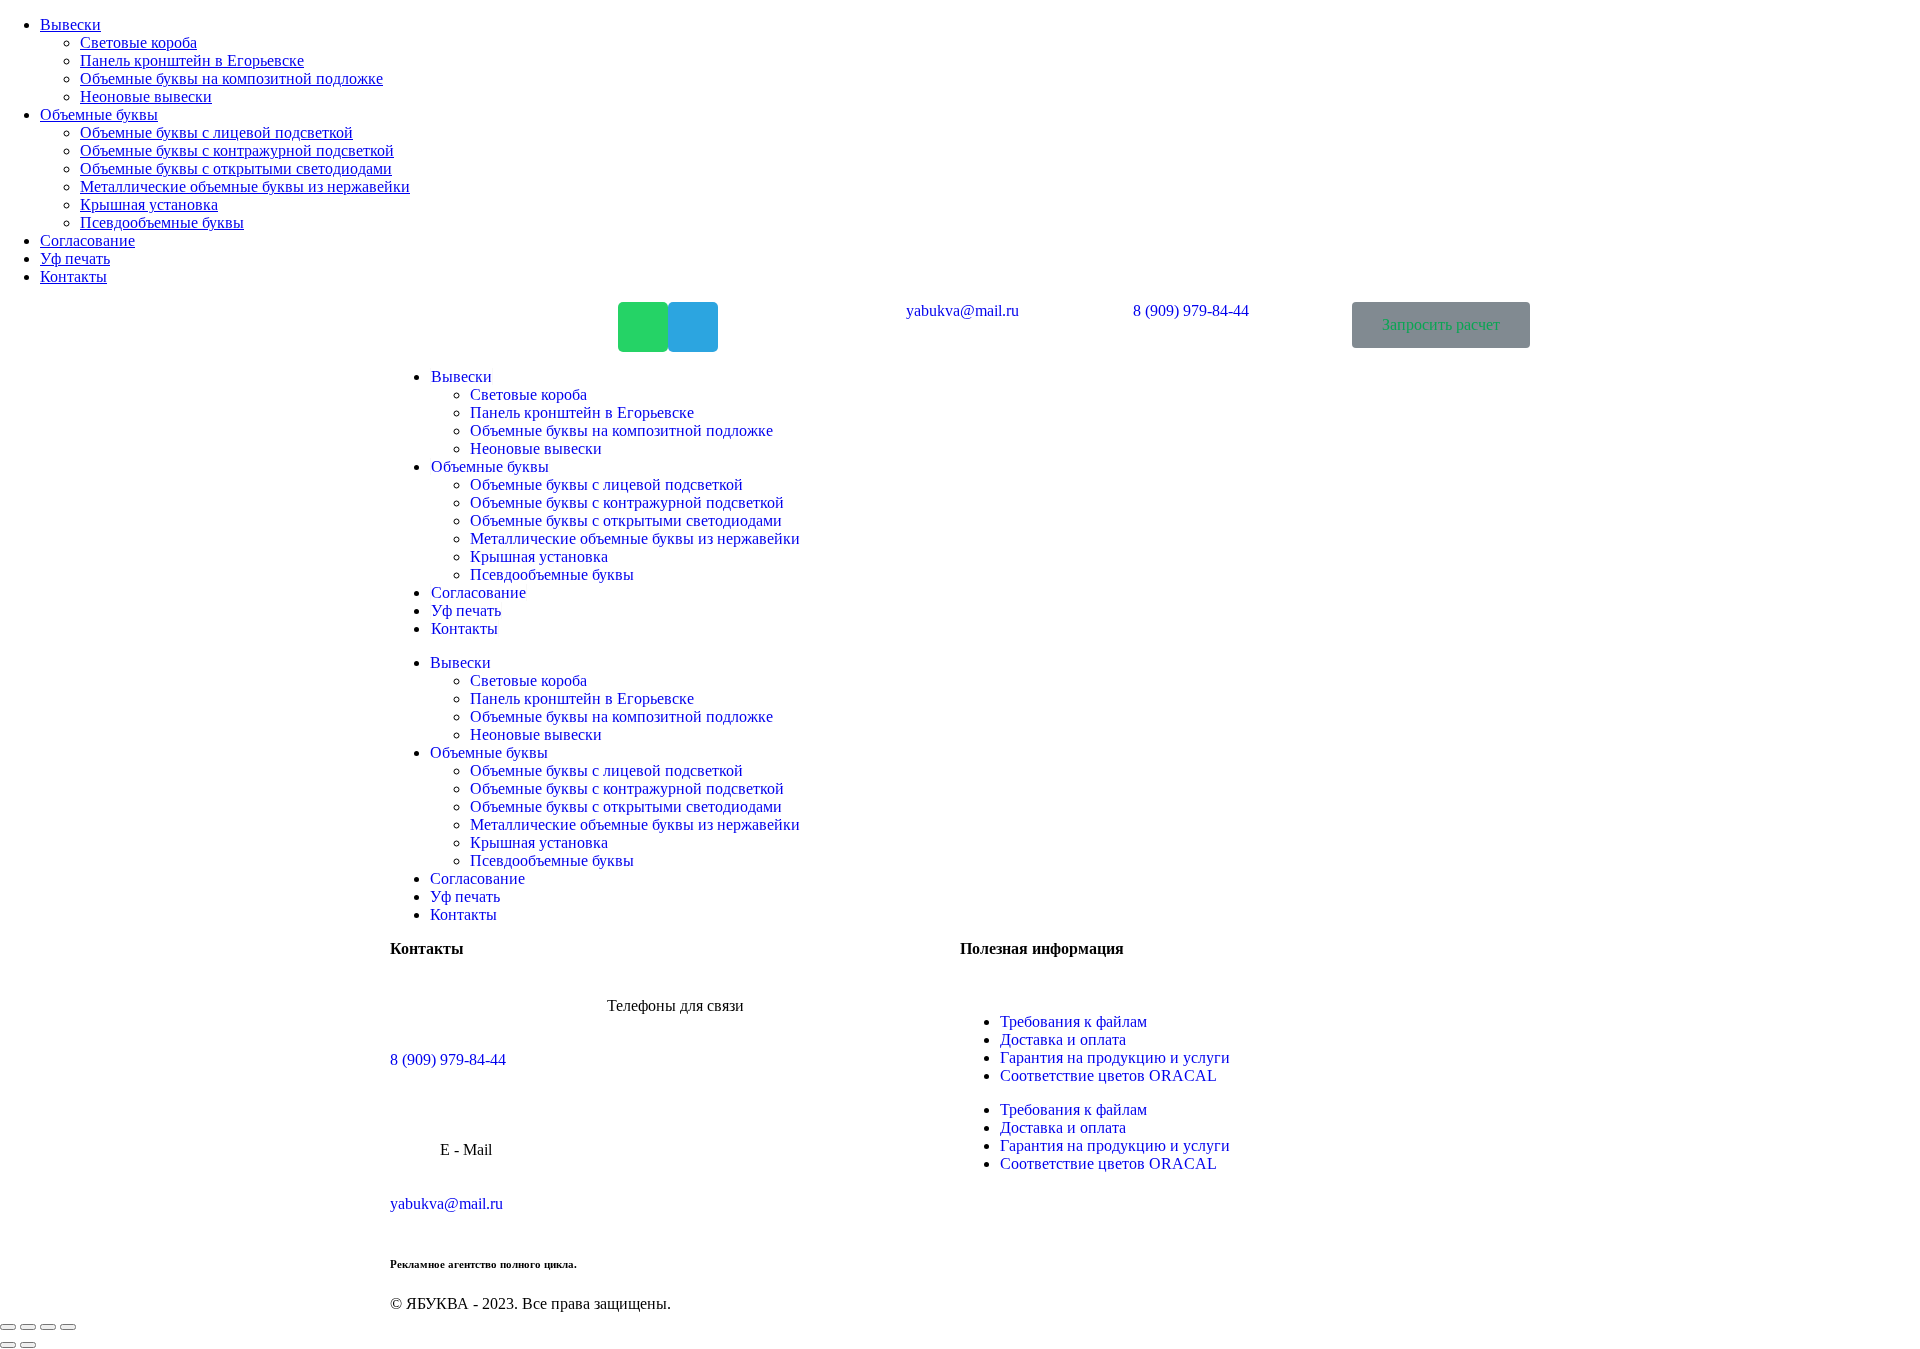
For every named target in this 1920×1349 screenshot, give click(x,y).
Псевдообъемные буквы (552, 574)
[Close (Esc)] (8, 1327)
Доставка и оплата (1063, 1039)
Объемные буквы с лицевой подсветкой (606, 484)
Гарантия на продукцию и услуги (1115, 1057)
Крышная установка (539, 556)
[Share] (28, 1327)
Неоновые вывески (536, 448)
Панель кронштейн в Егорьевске (582, 412)
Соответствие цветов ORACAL (1108, 1075)
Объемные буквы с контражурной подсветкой (627, 502)
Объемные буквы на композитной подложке (621, 430)
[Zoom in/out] (68, 1327)
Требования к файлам (1073, 1021)
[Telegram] (693, 327)
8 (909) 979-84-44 (448, 1059)
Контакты (464, 628)
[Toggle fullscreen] (48, 1327)
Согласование (478, 592)
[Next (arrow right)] (28, 1345)
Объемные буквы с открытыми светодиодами (626, 520)
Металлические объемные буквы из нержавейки (635, 538)
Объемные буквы (490, 466)
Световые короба (528, 394)
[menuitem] (70, 24)
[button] (1441, 325)
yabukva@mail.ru (446, 1203)
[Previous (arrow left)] (8, 1345)
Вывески (461, 376)
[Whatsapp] (643, 327)
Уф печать (466, 610)
